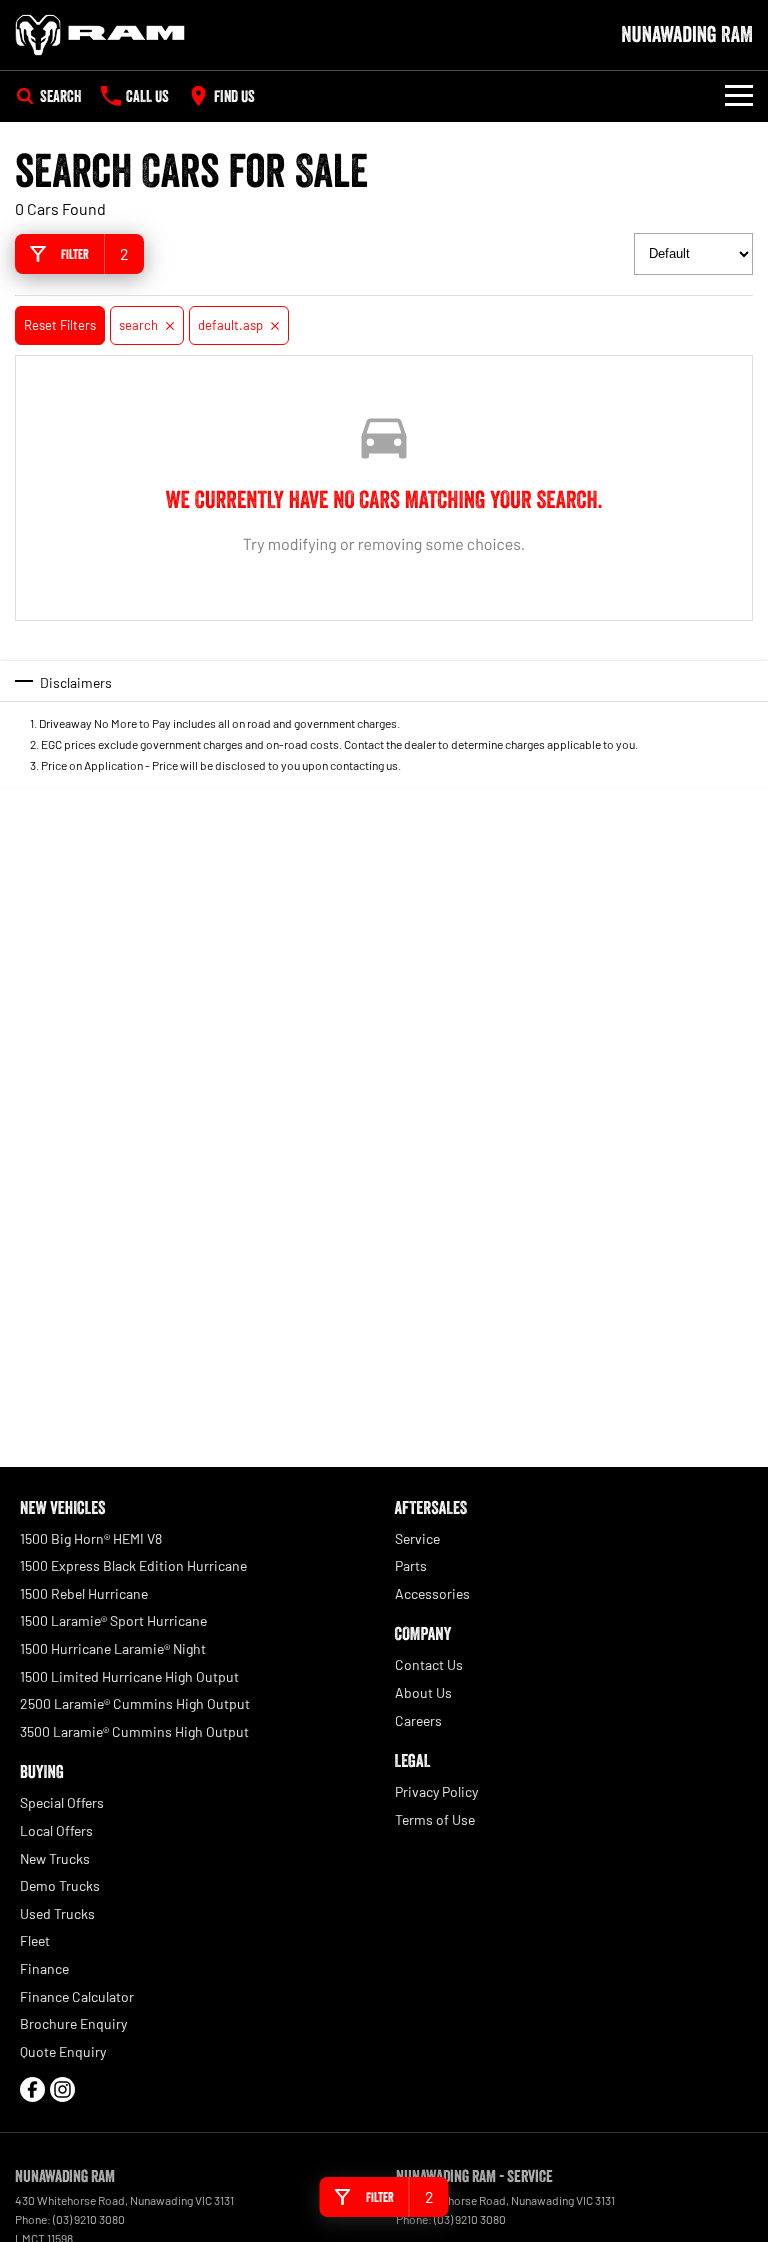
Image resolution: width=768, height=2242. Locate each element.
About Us (423, 1692)
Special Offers (62, 1802)
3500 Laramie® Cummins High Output (134, 1731)
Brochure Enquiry (73, 2023)
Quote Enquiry (63, 2051)
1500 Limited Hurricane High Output (129, 1676)
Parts (411, 1565)
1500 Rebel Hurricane (84, 1593)
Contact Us (429, 1664)
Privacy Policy (436, 1791)
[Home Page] (100, 35)
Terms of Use (435, 1819)
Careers (418, 1720)
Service (417, 1538)
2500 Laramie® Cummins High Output (135, 1703)
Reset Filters (60, 325)
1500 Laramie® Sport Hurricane (113, 1620)
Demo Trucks (60, 1885)
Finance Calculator (77, 1996)
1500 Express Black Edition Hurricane (133, 1565)
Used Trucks (57, 1913)
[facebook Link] (32, 2089)
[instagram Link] (62, 2089)
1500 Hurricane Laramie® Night (113, 1648)
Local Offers (56, 1830)
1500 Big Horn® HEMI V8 (91, 1538)
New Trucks (55, 1858)
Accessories (432, 1593)
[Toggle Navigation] (739, 96)
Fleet (35, 1940)
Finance (44, 1968)
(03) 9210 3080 (89, 2219)
